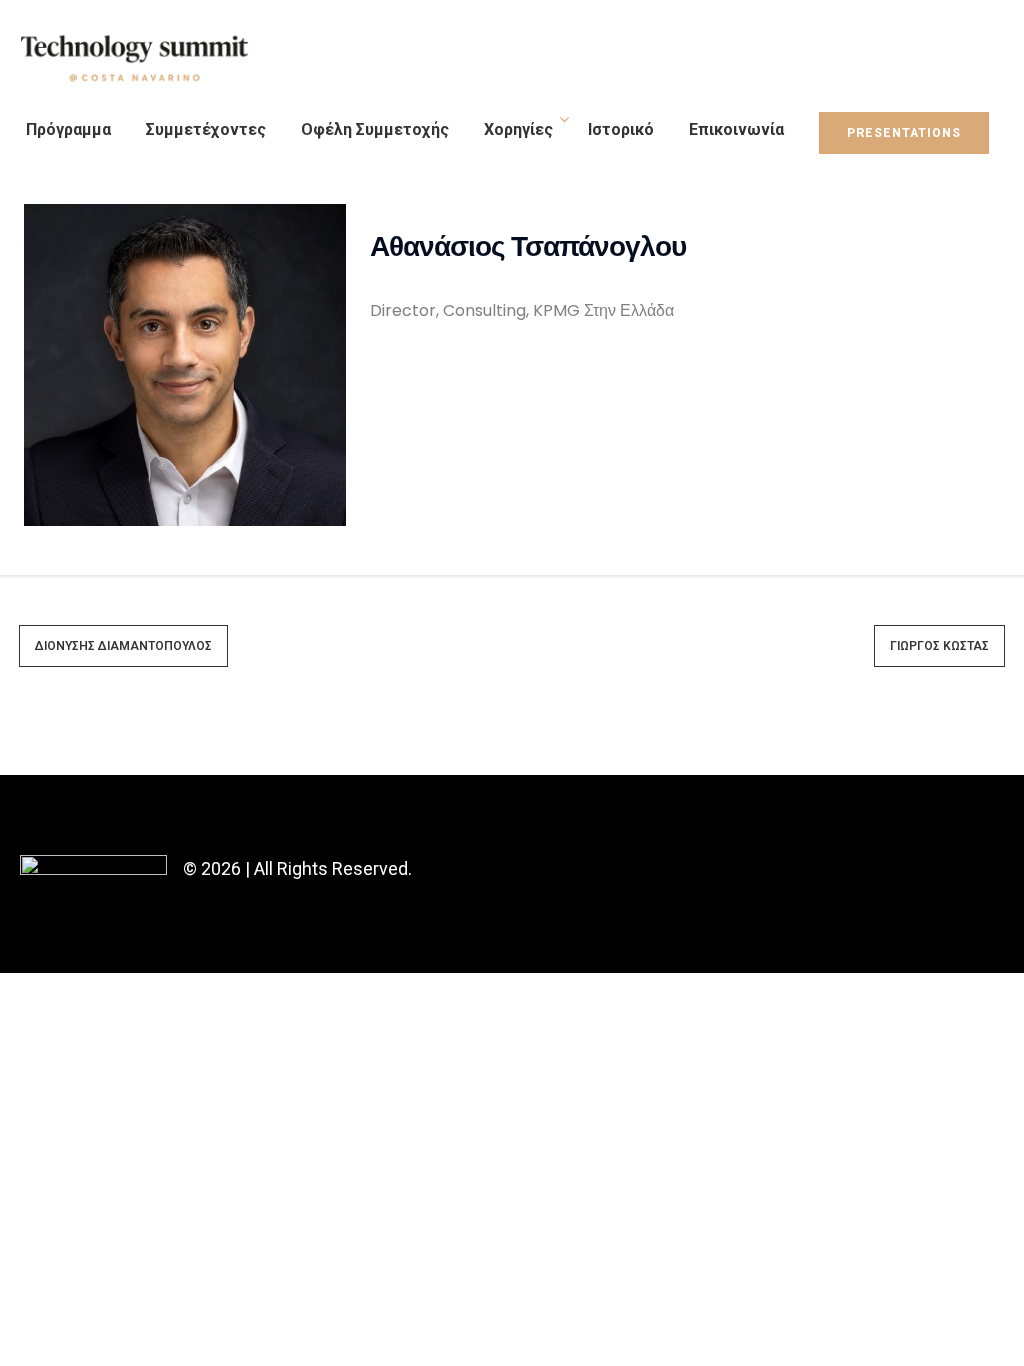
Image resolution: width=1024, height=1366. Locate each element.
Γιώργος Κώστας (939, 646)
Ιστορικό (621, 129)
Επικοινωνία (736, 129)
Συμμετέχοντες (206, 129)
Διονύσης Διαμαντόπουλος (123, 646)
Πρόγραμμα (68, 129)
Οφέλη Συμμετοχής (375, 129)
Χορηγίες (518, 129)
